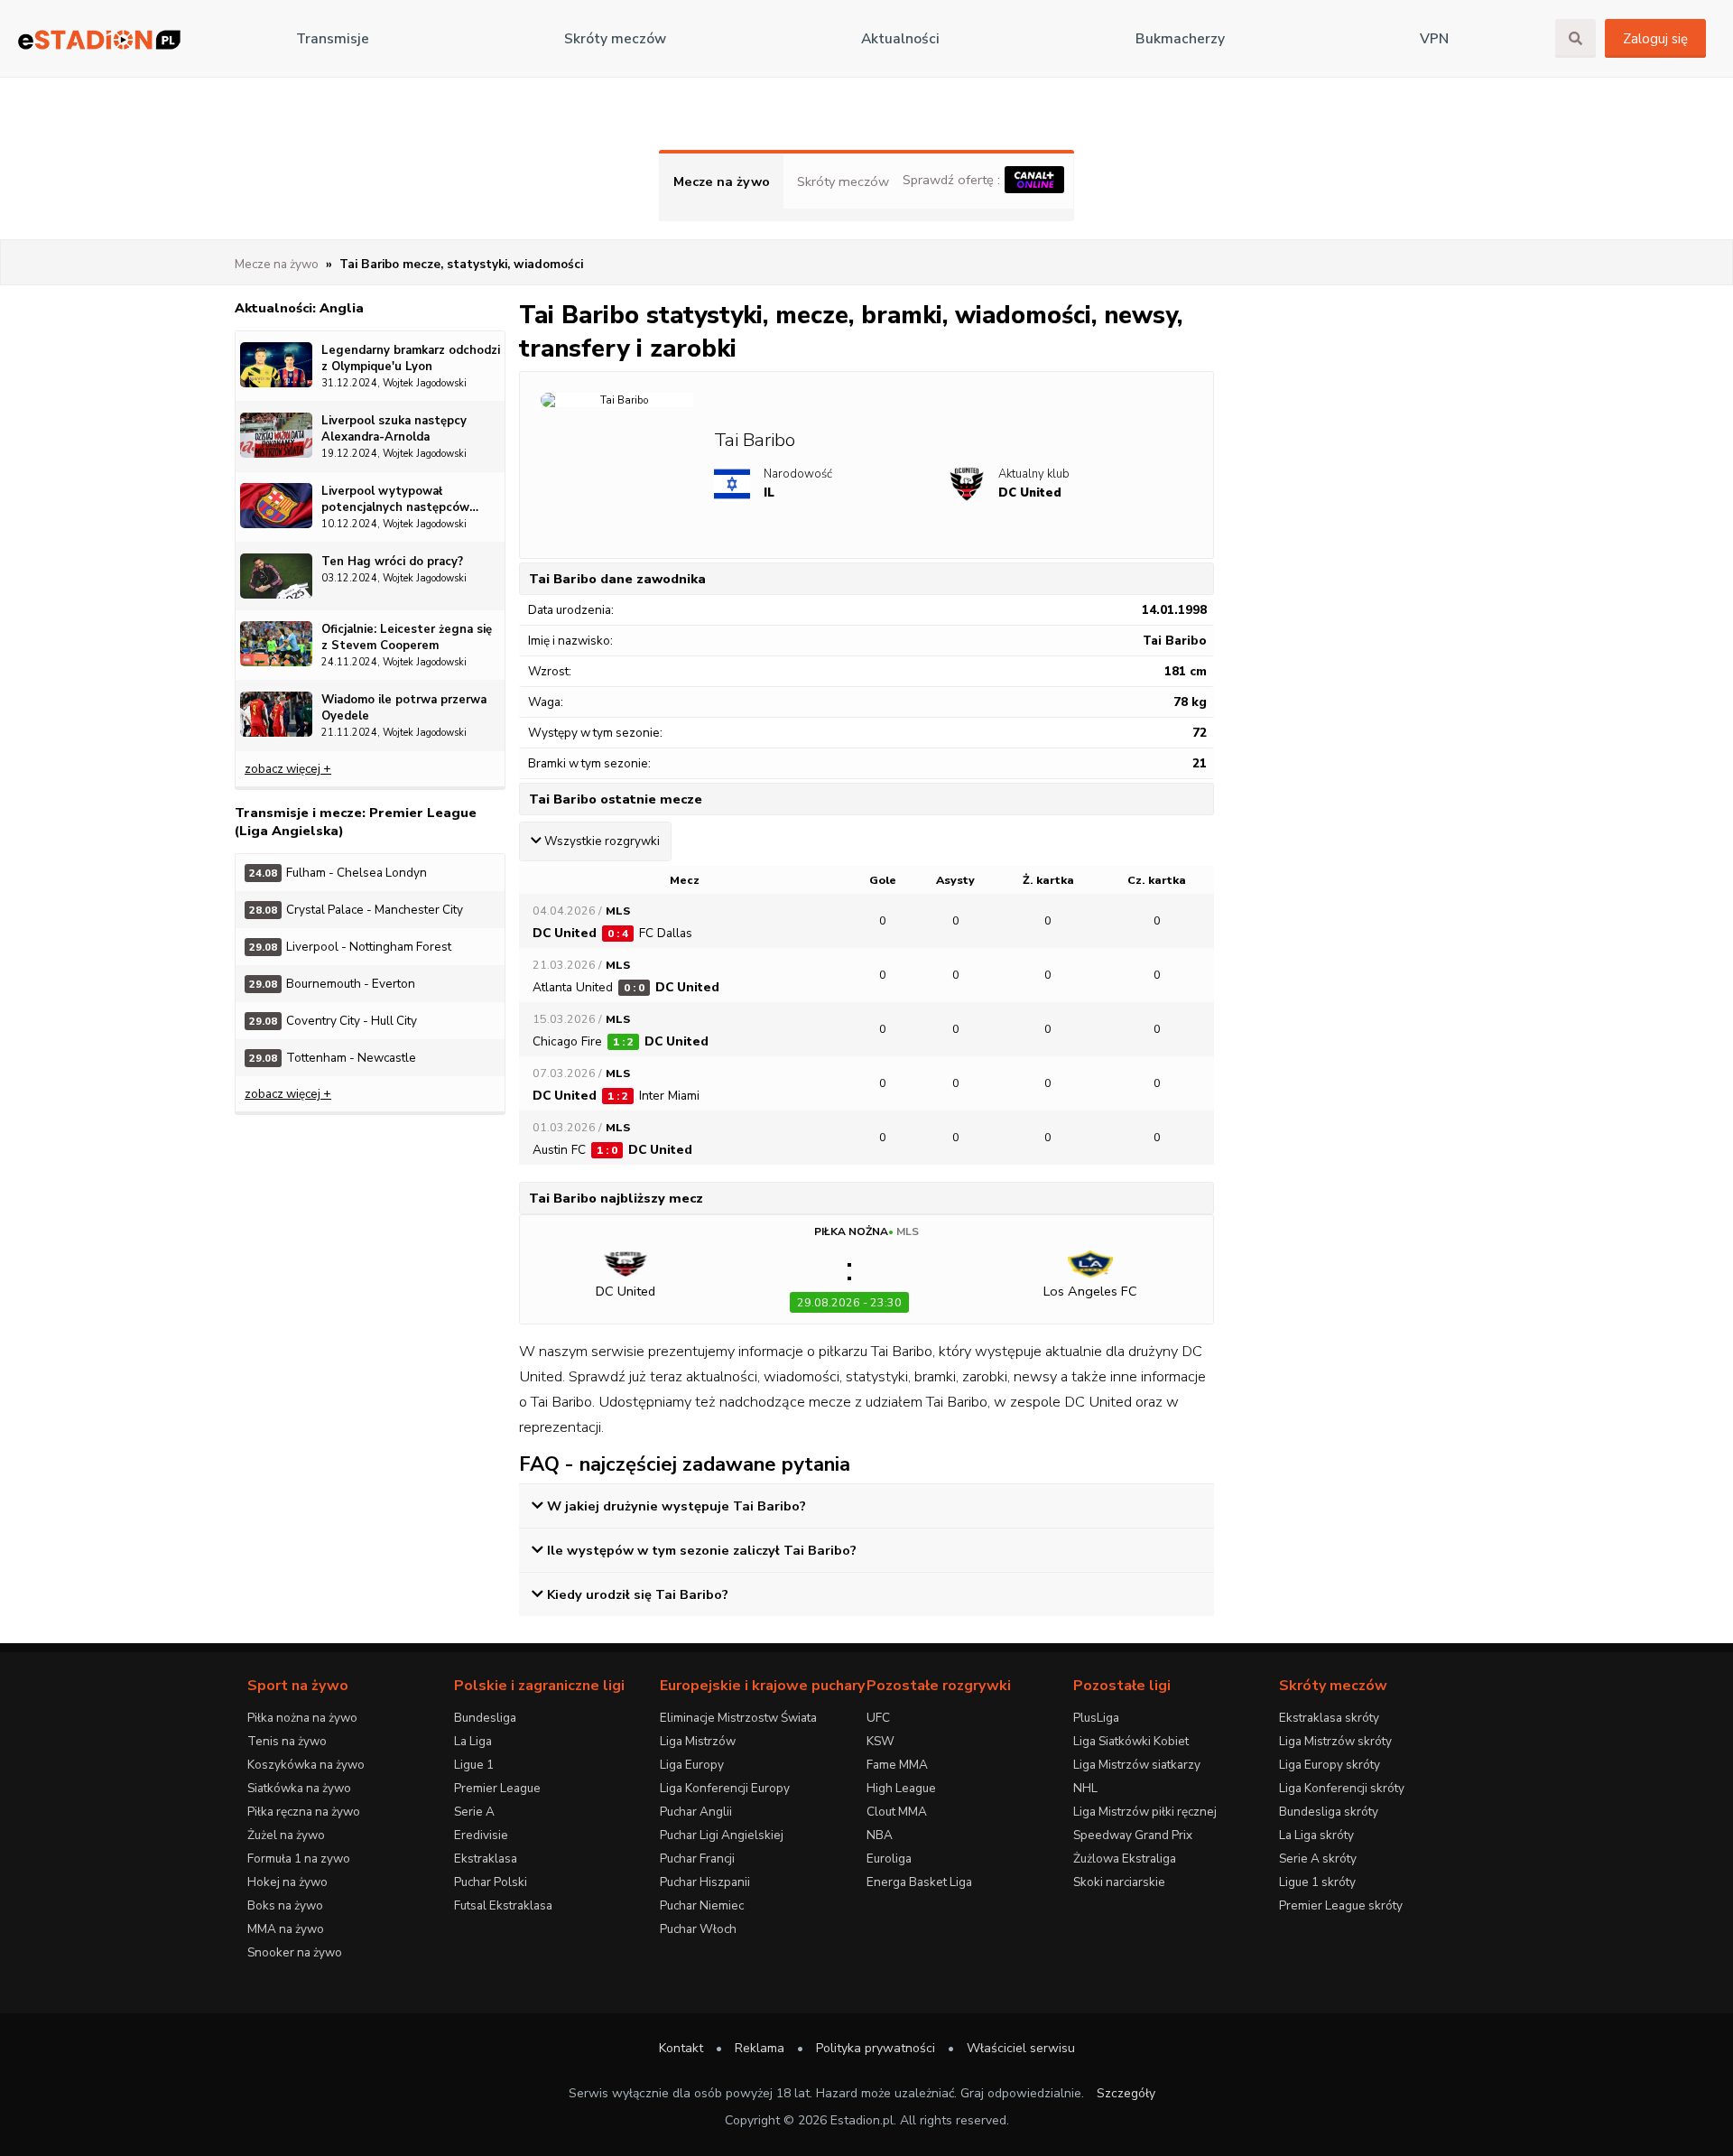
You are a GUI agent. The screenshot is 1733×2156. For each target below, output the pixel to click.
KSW (880, 1741)
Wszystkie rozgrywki (602, 841)
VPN (1434, 39)
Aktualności (900, 39)
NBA (880, 1835)
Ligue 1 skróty (1317, 1882)
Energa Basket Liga (919, 1882)
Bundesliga (485, 1718)
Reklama (760, 2048)
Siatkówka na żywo (299, 1788)
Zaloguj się (1655, 39)
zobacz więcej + (288, 769)
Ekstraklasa (486, 1859)
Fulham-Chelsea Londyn (338, 873)
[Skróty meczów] (99, 39)
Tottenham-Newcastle (333, 1058)
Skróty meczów (615, 39)
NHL (1085, 1788)
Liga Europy (692, 1765)
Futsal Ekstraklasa (503, 1905)
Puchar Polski (491, 1882)
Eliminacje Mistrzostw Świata (738, 1718)
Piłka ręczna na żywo (304, 1812)
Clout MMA (897, 1812)
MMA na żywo (286, 1929)
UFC (878, 1718)
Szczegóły (1126, 2093)
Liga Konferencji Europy (725, 1788)
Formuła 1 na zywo (299, 1859)
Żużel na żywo (286, 1835)
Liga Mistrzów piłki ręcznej (1145, 1812)
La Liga (473, 1741)
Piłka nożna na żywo (302, 1718)
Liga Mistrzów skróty (1335, 1741)
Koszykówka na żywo (306, 1765)
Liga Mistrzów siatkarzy (1137, 1765)
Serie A (474, 1812)
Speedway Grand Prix (1133, 1835)
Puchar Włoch (698, 1929)
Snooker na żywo (295, 1952)
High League (901, 1788)
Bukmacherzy (1180, 39)
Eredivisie (481, 1835)
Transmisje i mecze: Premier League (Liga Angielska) (356, 822)
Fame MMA (897, 1765)
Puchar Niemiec (702, 1905)
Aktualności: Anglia (299, 308)
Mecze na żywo (722, 181)
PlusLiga (1096, 1718)
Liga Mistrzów (698, 1741)
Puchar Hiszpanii (705, 1882)
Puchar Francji (697, 1859)
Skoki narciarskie (1119, 1882)
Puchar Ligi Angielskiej (722, 1835)
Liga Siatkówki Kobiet (1131, 1741)
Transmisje (333, 39)
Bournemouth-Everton (332, 984)
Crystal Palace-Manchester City (356, 910)
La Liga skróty (1316, 1835)
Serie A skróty (1318, 1859)
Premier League (497, 1788)
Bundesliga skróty (1329, 1812)
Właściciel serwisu (1021, 2048)
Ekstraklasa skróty (1329, 1718)
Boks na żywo (285, 1905)
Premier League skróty (1341, 1905)
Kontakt (681, 2048)
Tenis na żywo (287, 1741)
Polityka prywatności (876, 2048)
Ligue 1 (474, 1765)
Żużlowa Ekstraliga (1125, 1859)
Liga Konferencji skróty (1342, 1788)
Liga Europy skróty (1330, 1765)
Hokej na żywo (287, 1882)
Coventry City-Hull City (333, 1021)
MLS (908, 1231)
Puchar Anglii (696, 1812)
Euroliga (889, 1859)
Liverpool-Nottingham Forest (350, 947)
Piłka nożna (851, 1231)
